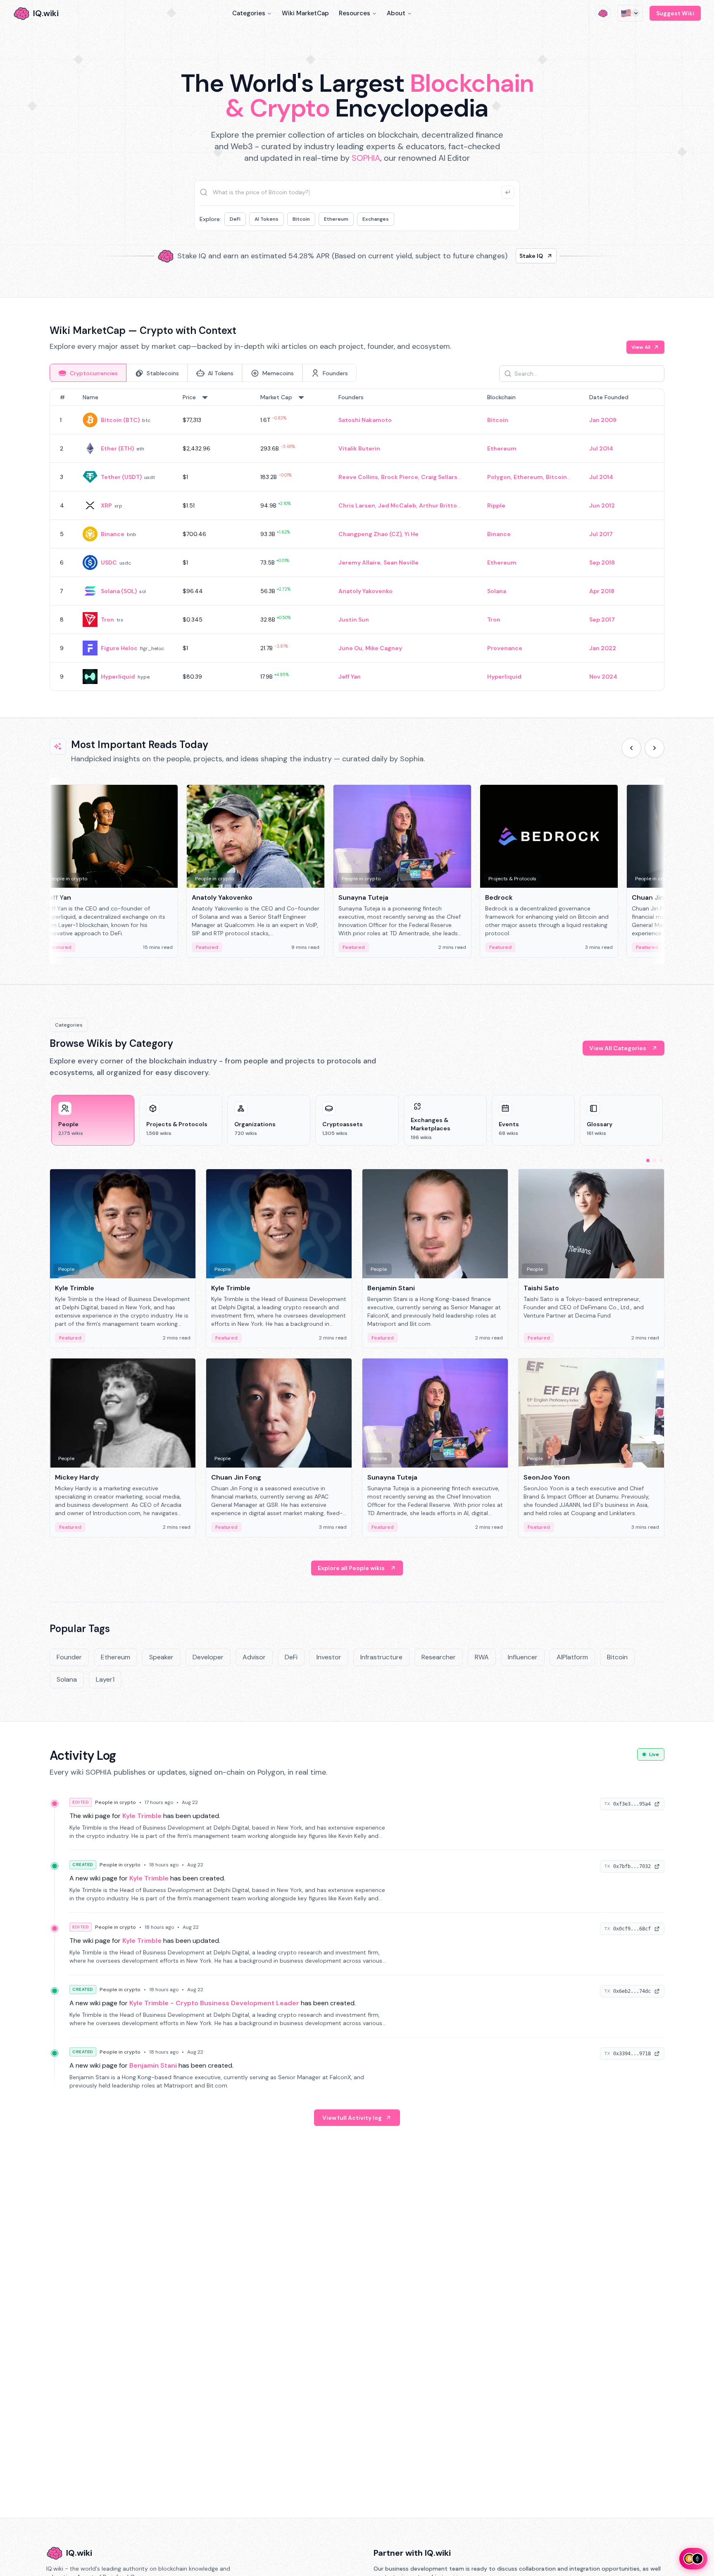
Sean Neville (401, 562)
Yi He (412, 534)
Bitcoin (301, 219)
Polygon (499, 477)
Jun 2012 (602, 505)
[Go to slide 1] (648, 1161)
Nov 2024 (603, 677)
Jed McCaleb (397, 505)
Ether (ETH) (117, 448)
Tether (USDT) (121, 477)
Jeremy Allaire (359, 562)
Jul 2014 (601, 448)
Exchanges (376, 219)
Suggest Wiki (675, 13)
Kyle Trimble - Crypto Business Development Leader (214, 2003)
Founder (69, 1657)
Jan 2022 (603, 648)
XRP (106, 505)
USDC (109, 562)
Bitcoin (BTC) (120, 420)
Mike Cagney (384, 648)
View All (641, 347)
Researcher (439, 1657)
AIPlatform (572, 1657)
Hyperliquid (118, 677)
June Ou (350, 648)
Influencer (523, 1657)
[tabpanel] (357, 540)
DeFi (235, 219)
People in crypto (115, 1802)
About (396, 13)
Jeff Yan (350, 677)
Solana (497, 591)
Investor (329, 1657)
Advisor (254, 1657)
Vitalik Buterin (359, 448)
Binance (113, 534)
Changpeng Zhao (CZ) (370, 534)
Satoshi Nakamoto (365, 420)
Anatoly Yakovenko (365, 591)
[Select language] (630, 13)
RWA (482, 1657)
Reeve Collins (358, 477)
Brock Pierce (400, 477)
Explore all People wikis (351, 1568)
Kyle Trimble (142, 1816)
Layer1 (105, 1679)
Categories (249, 13)
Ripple (496, 505)
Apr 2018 (602, 591)
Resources (355, 13)
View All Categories (618, 1048)
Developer (208, 1657)
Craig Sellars (439, 477)
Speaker (161, 1657)
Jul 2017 (601, 534)
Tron (107, 620)
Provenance (505, 648)
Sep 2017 (602, 620)
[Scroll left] (631, 748)
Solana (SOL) (119, 591)
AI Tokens (267, 219)
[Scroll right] (654, 748)
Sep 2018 (602, 562)
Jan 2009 (603, 420)
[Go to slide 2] (654, 1161)
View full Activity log (352, 2118)
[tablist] (203, 373)
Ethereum (336, 219)
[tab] (88, 373)
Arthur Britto (438, 505)
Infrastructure (381, 1657)
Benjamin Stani (153, 2065)
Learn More (499, 256)
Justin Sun (354, 620)
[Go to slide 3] (661, 1161)
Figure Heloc (119, 648)
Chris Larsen (357, 505)
